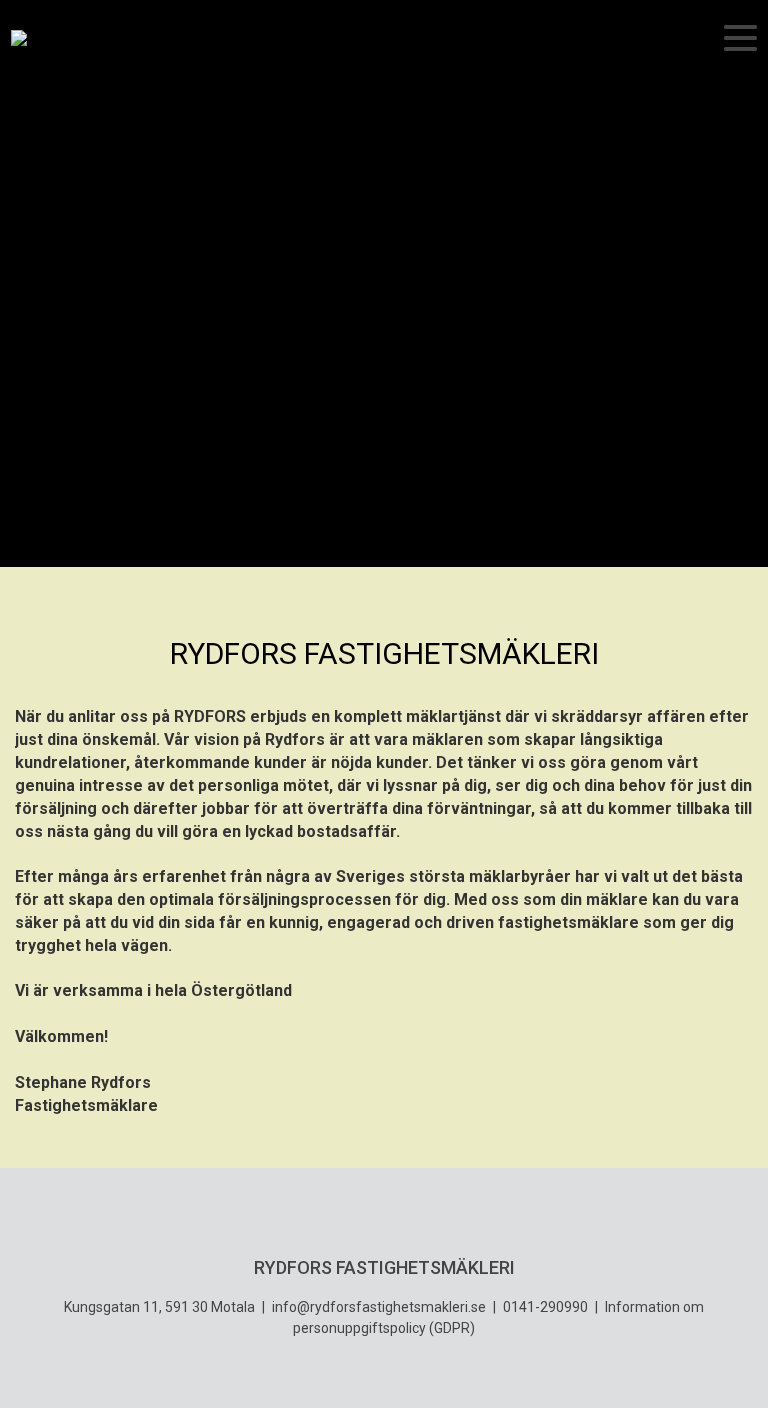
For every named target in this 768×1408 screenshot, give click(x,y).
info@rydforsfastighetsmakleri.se (379, 1307)
